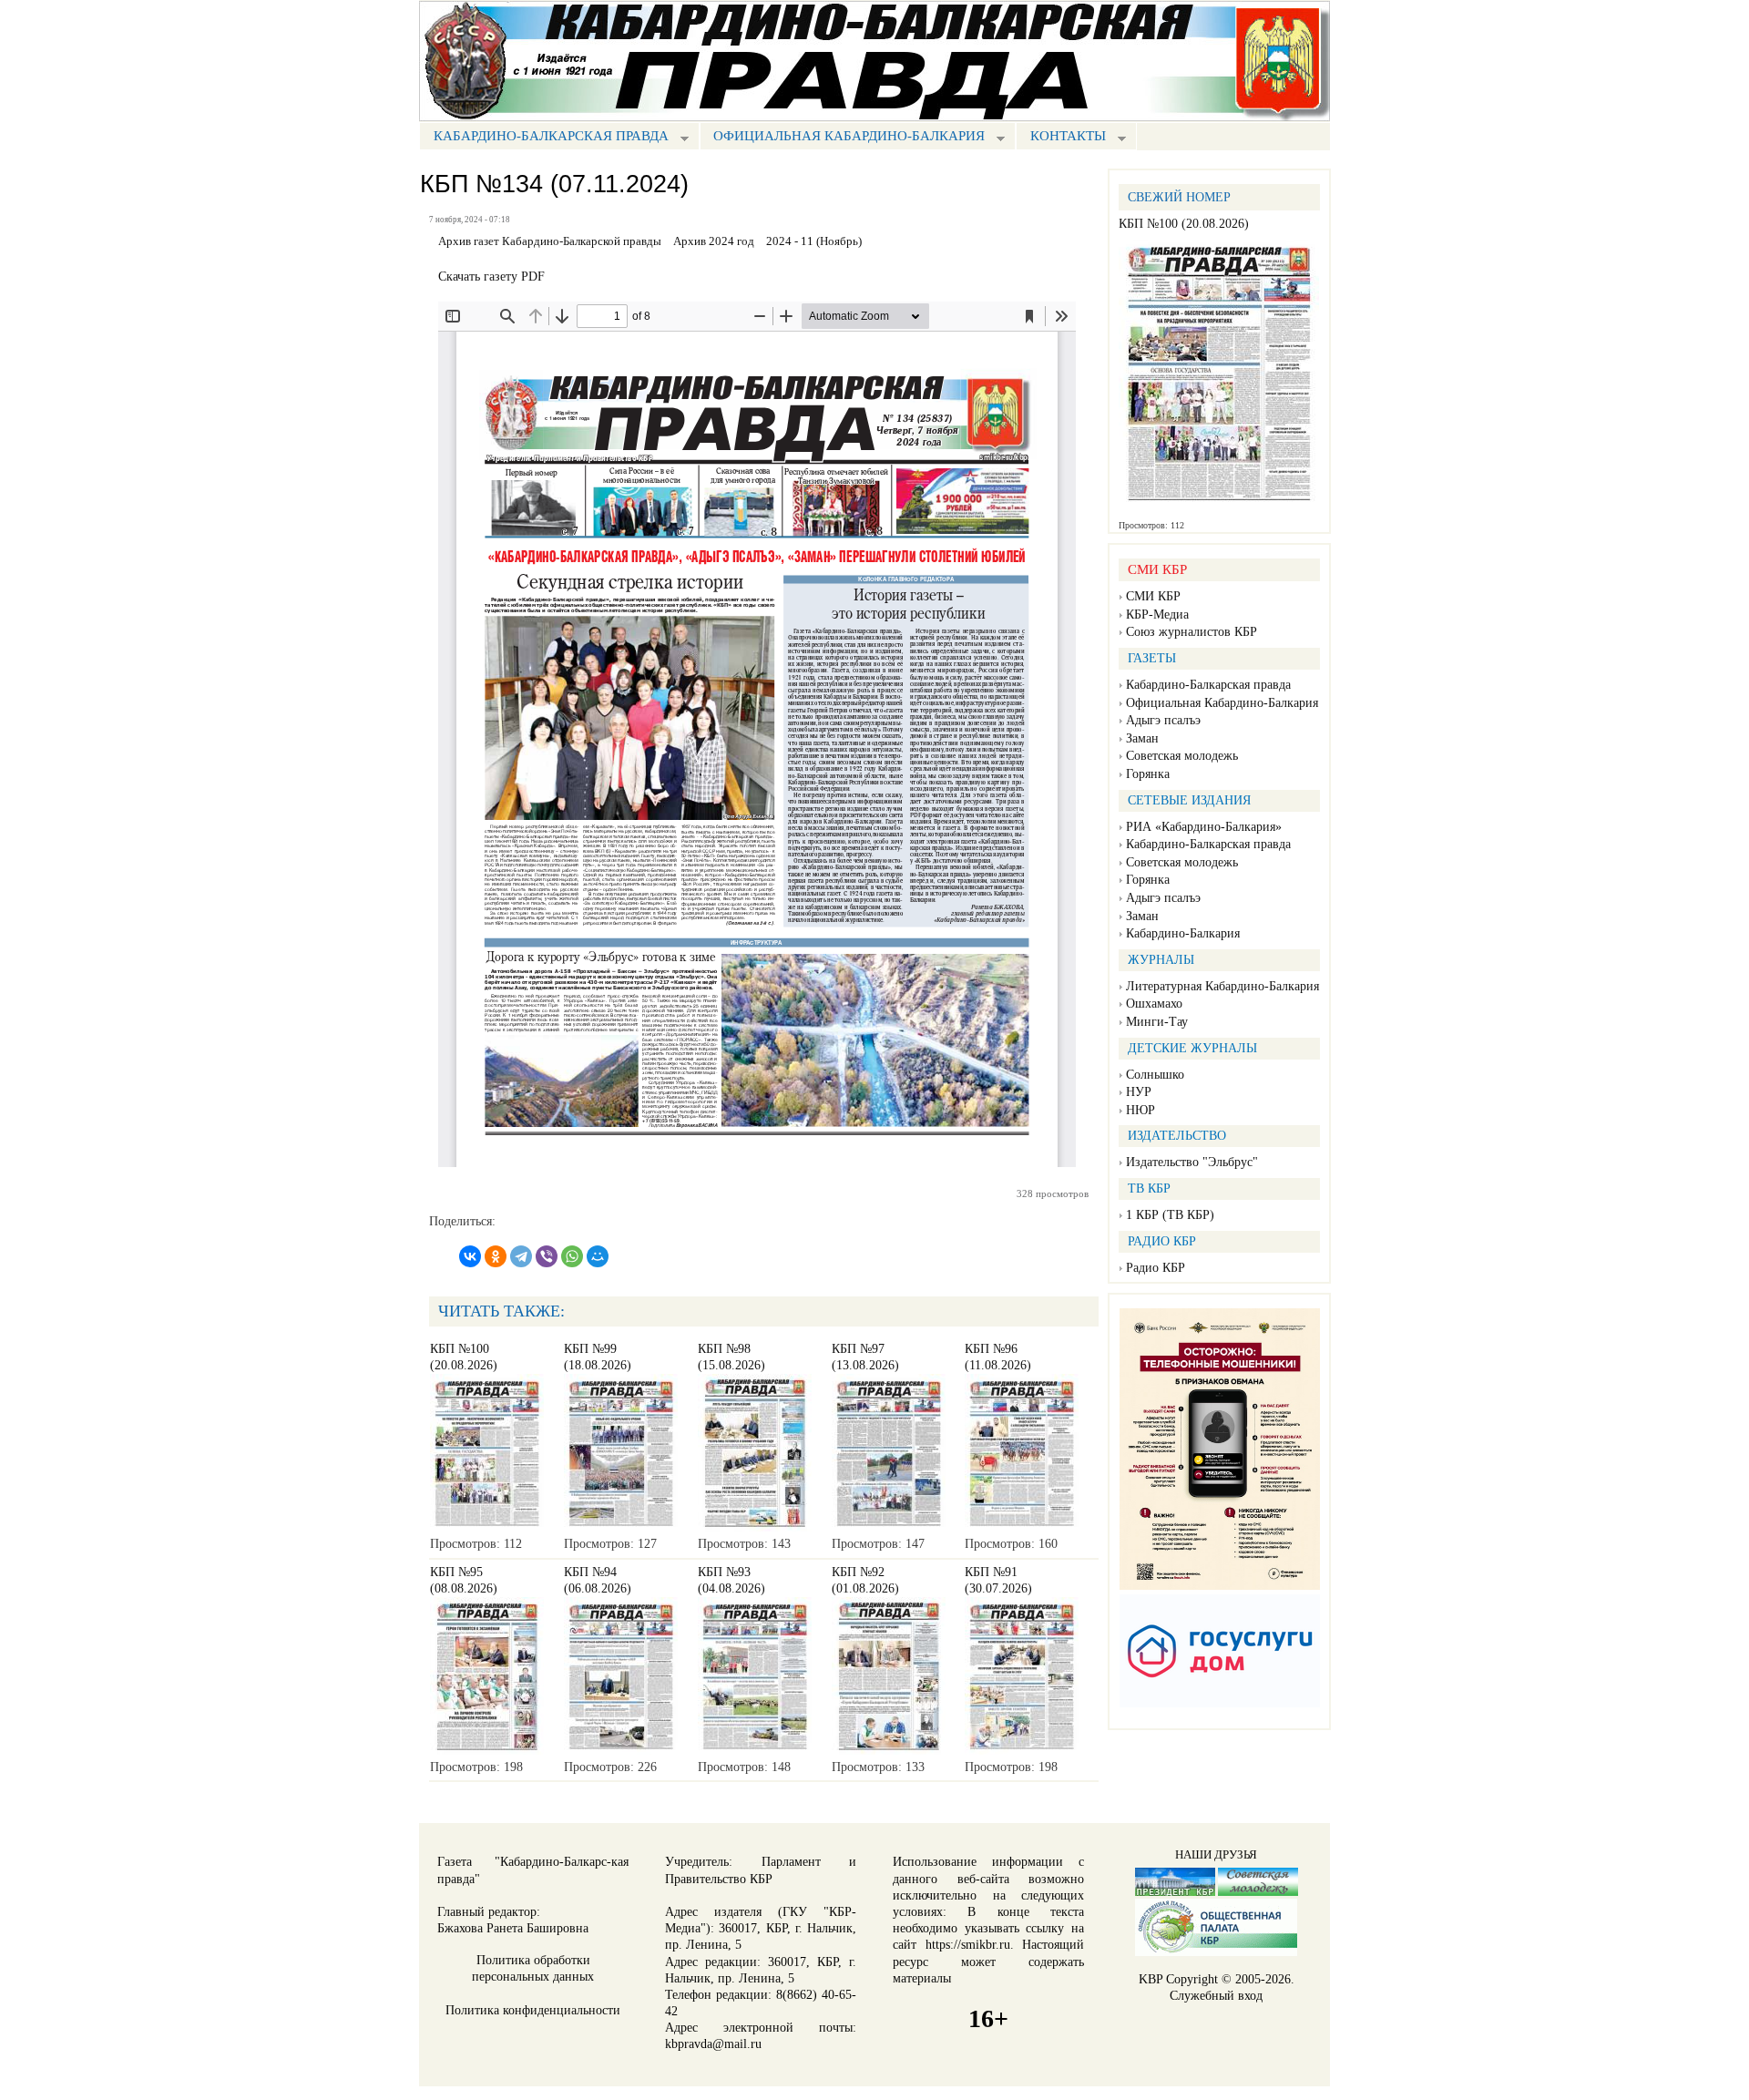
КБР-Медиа (1157, 615)
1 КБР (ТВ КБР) (1170, 1215)
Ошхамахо (1154, 1004)
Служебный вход (1216, 1996)
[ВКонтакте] (470, 1256)
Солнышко (1155, 1075)
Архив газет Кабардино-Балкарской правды (550, 241)
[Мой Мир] (598, 1256)
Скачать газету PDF (491, 277)
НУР (1139, 1092)
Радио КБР (1156, 1268)
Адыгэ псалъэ (1163, 720)
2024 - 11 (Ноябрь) (814, 241)
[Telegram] (521, 1256)
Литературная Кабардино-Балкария (1222, 986)
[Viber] (547, 1256)
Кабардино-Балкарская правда (544, 138)
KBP (1151, 1979)
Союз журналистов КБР (1192, 632)
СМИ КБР (1153, 596)
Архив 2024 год (714, 241)
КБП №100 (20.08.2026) (1184, 224)
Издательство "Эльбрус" (1192, 1162)
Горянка (1148, 774)
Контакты (1061, 138)
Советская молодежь (1182, 756)
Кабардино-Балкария (1183, 933)
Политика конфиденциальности (533, 2010)
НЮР (1140, 1110)
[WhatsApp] (572, 1256)
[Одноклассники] (496, 1256)
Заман (1142, 738)
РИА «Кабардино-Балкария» (1204, 827)
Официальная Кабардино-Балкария (843, 138)
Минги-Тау (1157, 1022)
